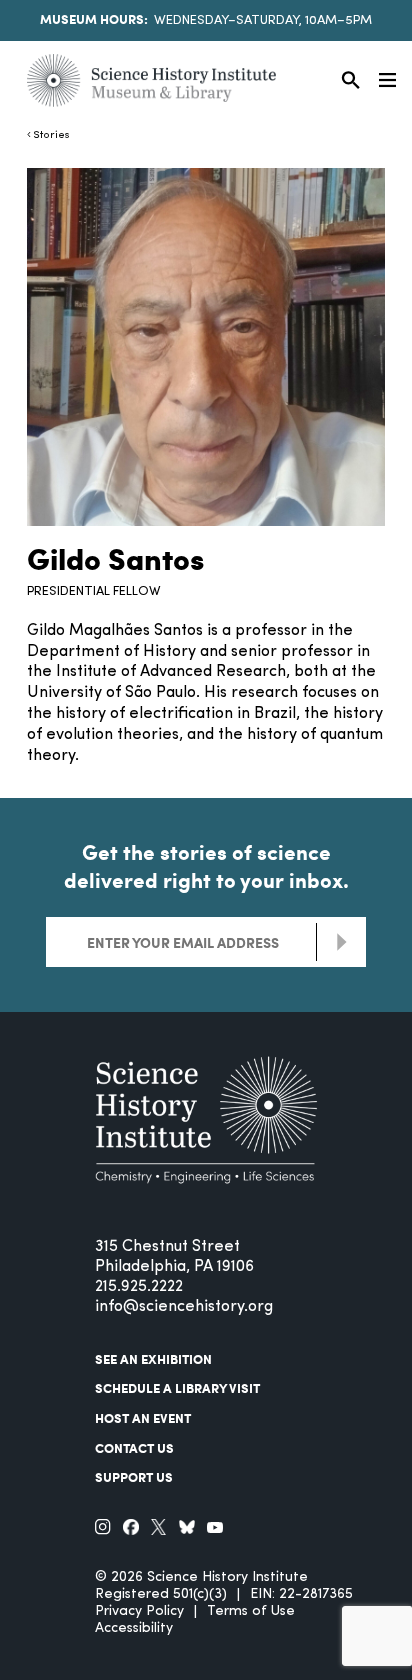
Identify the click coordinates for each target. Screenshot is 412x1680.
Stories (51, 135)
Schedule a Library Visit (177, 1388)
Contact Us (134, 1448)
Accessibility (134, 1628)
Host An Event (143, 1418)
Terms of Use (251, 1611)
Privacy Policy (139, 1611)
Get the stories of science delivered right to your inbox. (206, 866)
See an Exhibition (153, 1359)
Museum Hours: (94, 19)
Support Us (134, 1477)
